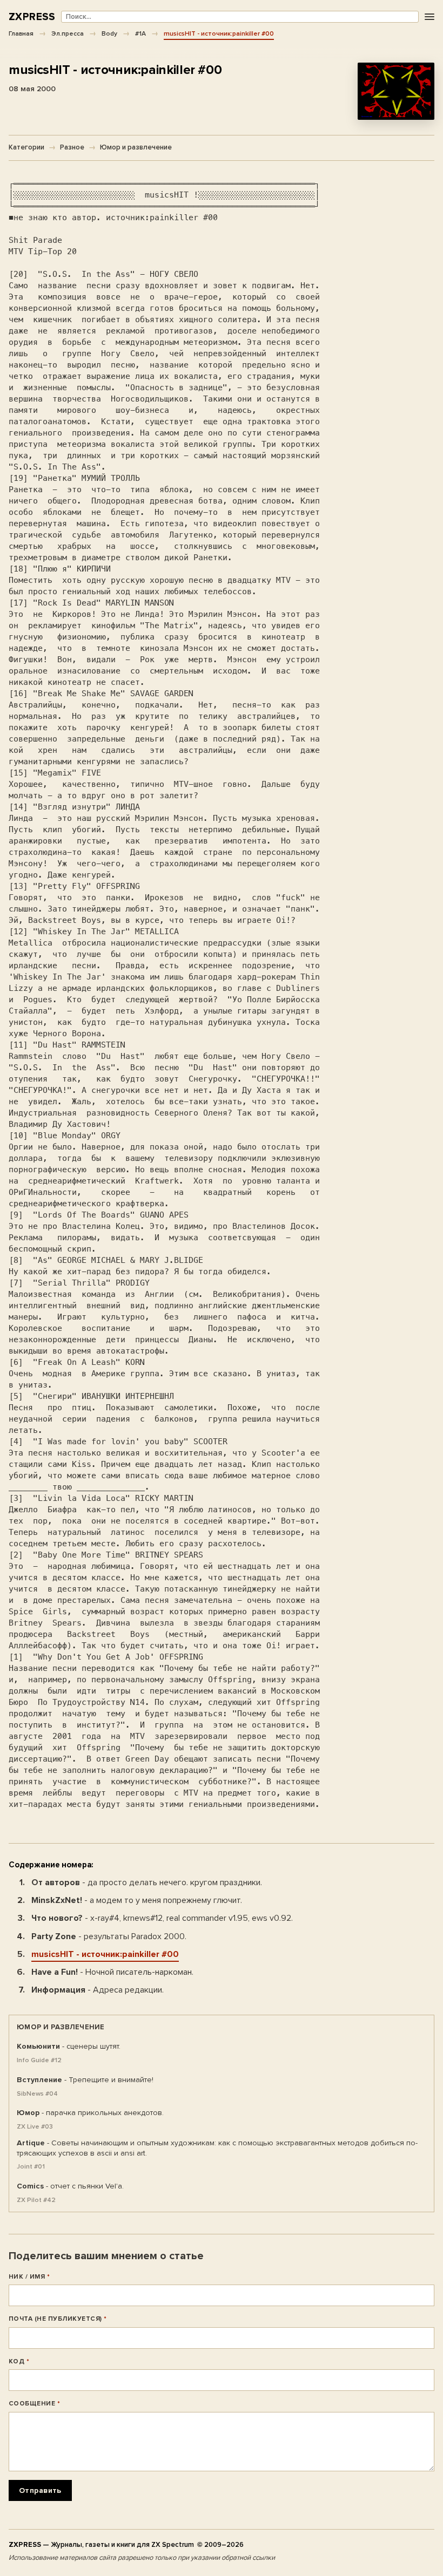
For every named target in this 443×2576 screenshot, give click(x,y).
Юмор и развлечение (136, 147)
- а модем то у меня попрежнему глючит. (137, 1900)
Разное (72, 147)
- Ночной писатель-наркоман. (112, 1972)
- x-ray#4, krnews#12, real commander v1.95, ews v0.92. (162, 1918)
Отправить (40, 2490)
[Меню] (429, 17)
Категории (26, 147)
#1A (140, 33)
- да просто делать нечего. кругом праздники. (147, 1882)
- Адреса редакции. (98, 1990)
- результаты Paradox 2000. (109, 1936)
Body (109, 33)
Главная (21, 33)
